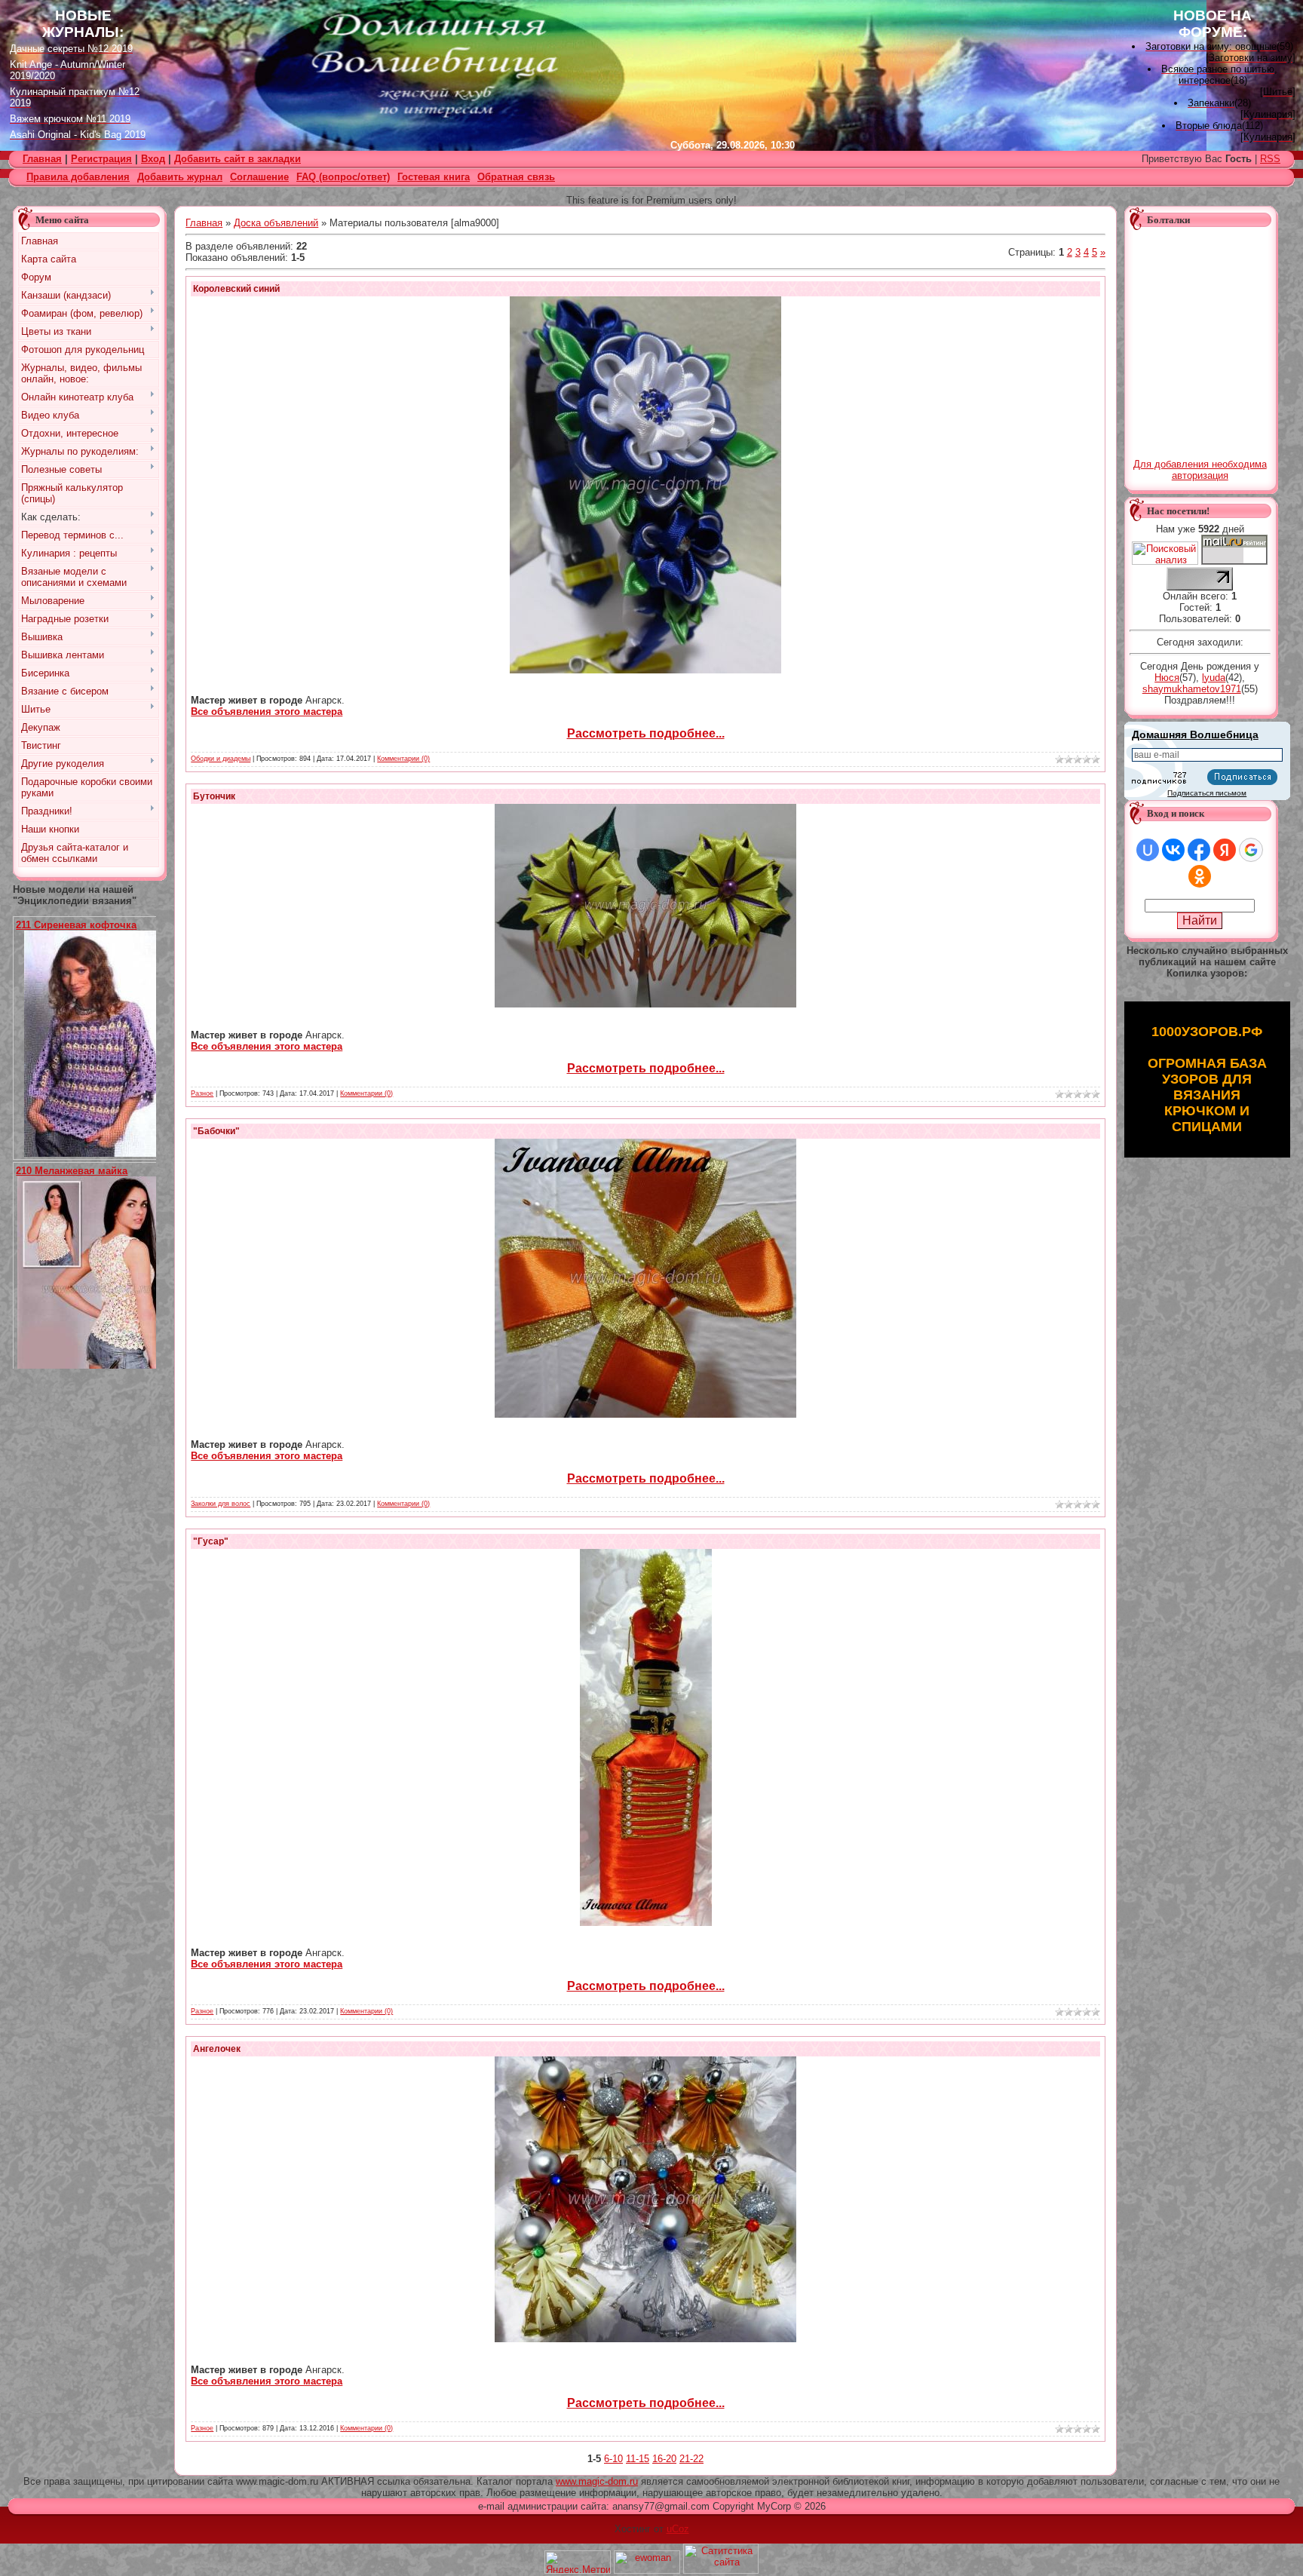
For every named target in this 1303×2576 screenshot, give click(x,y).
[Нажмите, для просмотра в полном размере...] (96, 1153)
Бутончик (214, 796)
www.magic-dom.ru (597, 2481)
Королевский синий (236, 289)
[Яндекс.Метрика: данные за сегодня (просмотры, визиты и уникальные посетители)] (578, 2562)
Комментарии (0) (403, 759)
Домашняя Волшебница (1195, 734)
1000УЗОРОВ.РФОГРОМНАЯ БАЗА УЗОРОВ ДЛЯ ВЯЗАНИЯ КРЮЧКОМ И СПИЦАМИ (1207, 1079)
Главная (204, 223)
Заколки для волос (221, 1504)
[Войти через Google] (1251, 850)
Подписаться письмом (1207, 793)
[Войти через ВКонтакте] (1173, 850)
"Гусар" (211, 1541)
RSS (1270, 159)
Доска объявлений (276, 223)
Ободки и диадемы (221, 759)
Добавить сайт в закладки (238, 159)
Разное (202, 1093)
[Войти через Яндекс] (1225, 850)
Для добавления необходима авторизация (1200, 470)
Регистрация (101, 159)
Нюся (1167, 678)
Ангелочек (217, 2049)
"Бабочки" (216, 1131)
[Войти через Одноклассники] (1200, 876)
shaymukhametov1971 (1192, 689)
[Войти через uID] (1148, 850)
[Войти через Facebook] (1199, 850)
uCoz (678, 2529)
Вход (153, 159)
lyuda (1214, 678)
